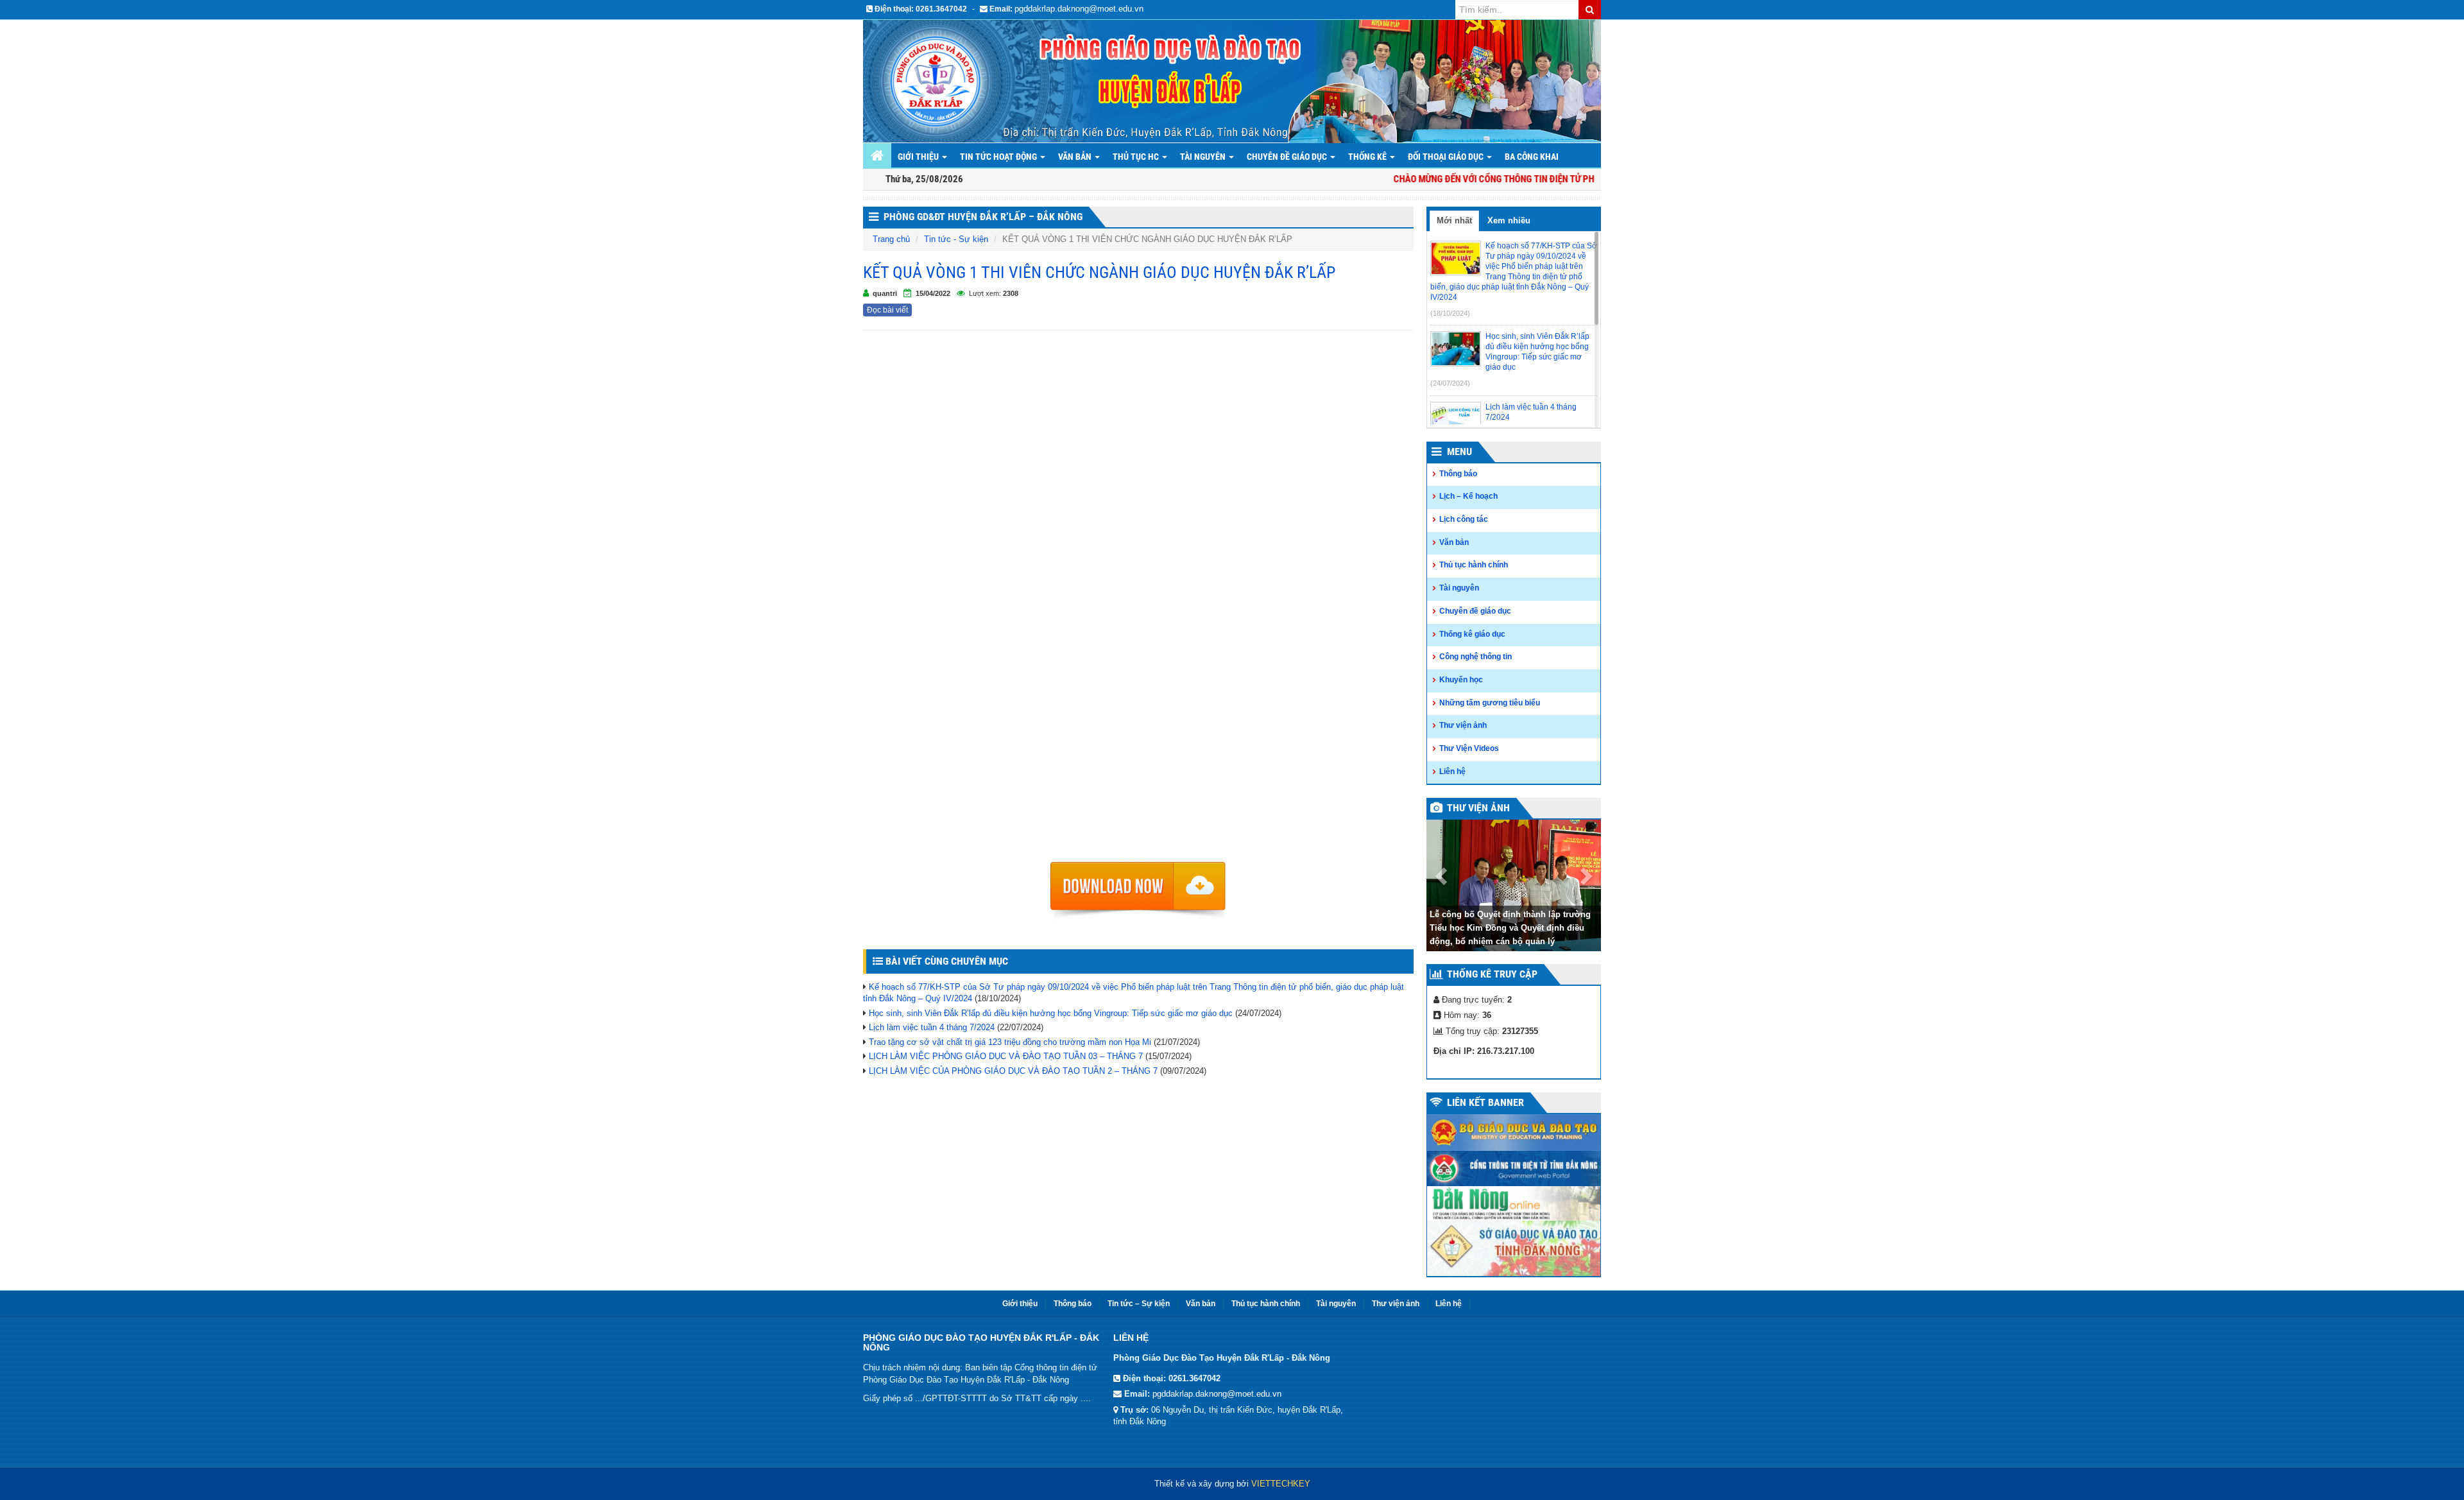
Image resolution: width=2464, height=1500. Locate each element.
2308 (1011, 293)
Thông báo (1458, 474)
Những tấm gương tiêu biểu (1490, 703)
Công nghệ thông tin (1476, 657)
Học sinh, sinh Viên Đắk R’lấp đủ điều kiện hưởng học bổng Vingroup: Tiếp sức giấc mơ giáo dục (1051, 1013)
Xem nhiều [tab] (1509, 220)
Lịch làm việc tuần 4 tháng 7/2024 (932, 1027)
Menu (1459, 452)
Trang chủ (891, 239)
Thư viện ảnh (1463, 725)
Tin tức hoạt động (999, 157)
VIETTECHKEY (1281, 1484)
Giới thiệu (919, 157)
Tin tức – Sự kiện (1139, 1304)
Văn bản (1076, 157)
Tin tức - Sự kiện (956, 239)
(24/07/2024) (1450, 383)
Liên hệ (1452, 772)
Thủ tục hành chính (1474, 565)
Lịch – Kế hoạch (1468, 496)
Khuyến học (1461, 680)
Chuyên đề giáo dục (1288, 157)
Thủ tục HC (1137, 157)
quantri (885, 293)
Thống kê (1368, 157)
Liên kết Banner (1485, 1102)
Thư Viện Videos (1469, 748)
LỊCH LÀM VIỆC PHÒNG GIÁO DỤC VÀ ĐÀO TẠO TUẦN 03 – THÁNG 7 (1006, 1056)
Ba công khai (1532, 157)
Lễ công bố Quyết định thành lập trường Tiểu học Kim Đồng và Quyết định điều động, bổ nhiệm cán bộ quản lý (1510, 928)
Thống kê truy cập (1492, 974)
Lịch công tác (1464, 519)
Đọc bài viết (887, 310)
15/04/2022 (933, 293)
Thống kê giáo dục (1472, 634)
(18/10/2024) (1450, 313)
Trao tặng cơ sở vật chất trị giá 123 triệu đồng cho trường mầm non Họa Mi (1010, 1042)
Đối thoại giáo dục (1447, 157)
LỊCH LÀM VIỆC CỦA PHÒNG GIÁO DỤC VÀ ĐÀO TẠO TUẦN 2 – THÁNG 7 (1013, 1071)
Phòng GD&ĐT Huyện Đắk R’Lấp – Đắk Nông (983, 217)
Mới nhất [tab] (1454, 220)
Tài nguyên (1204, 157)
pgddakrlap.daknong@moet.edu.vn (1079, 9)
